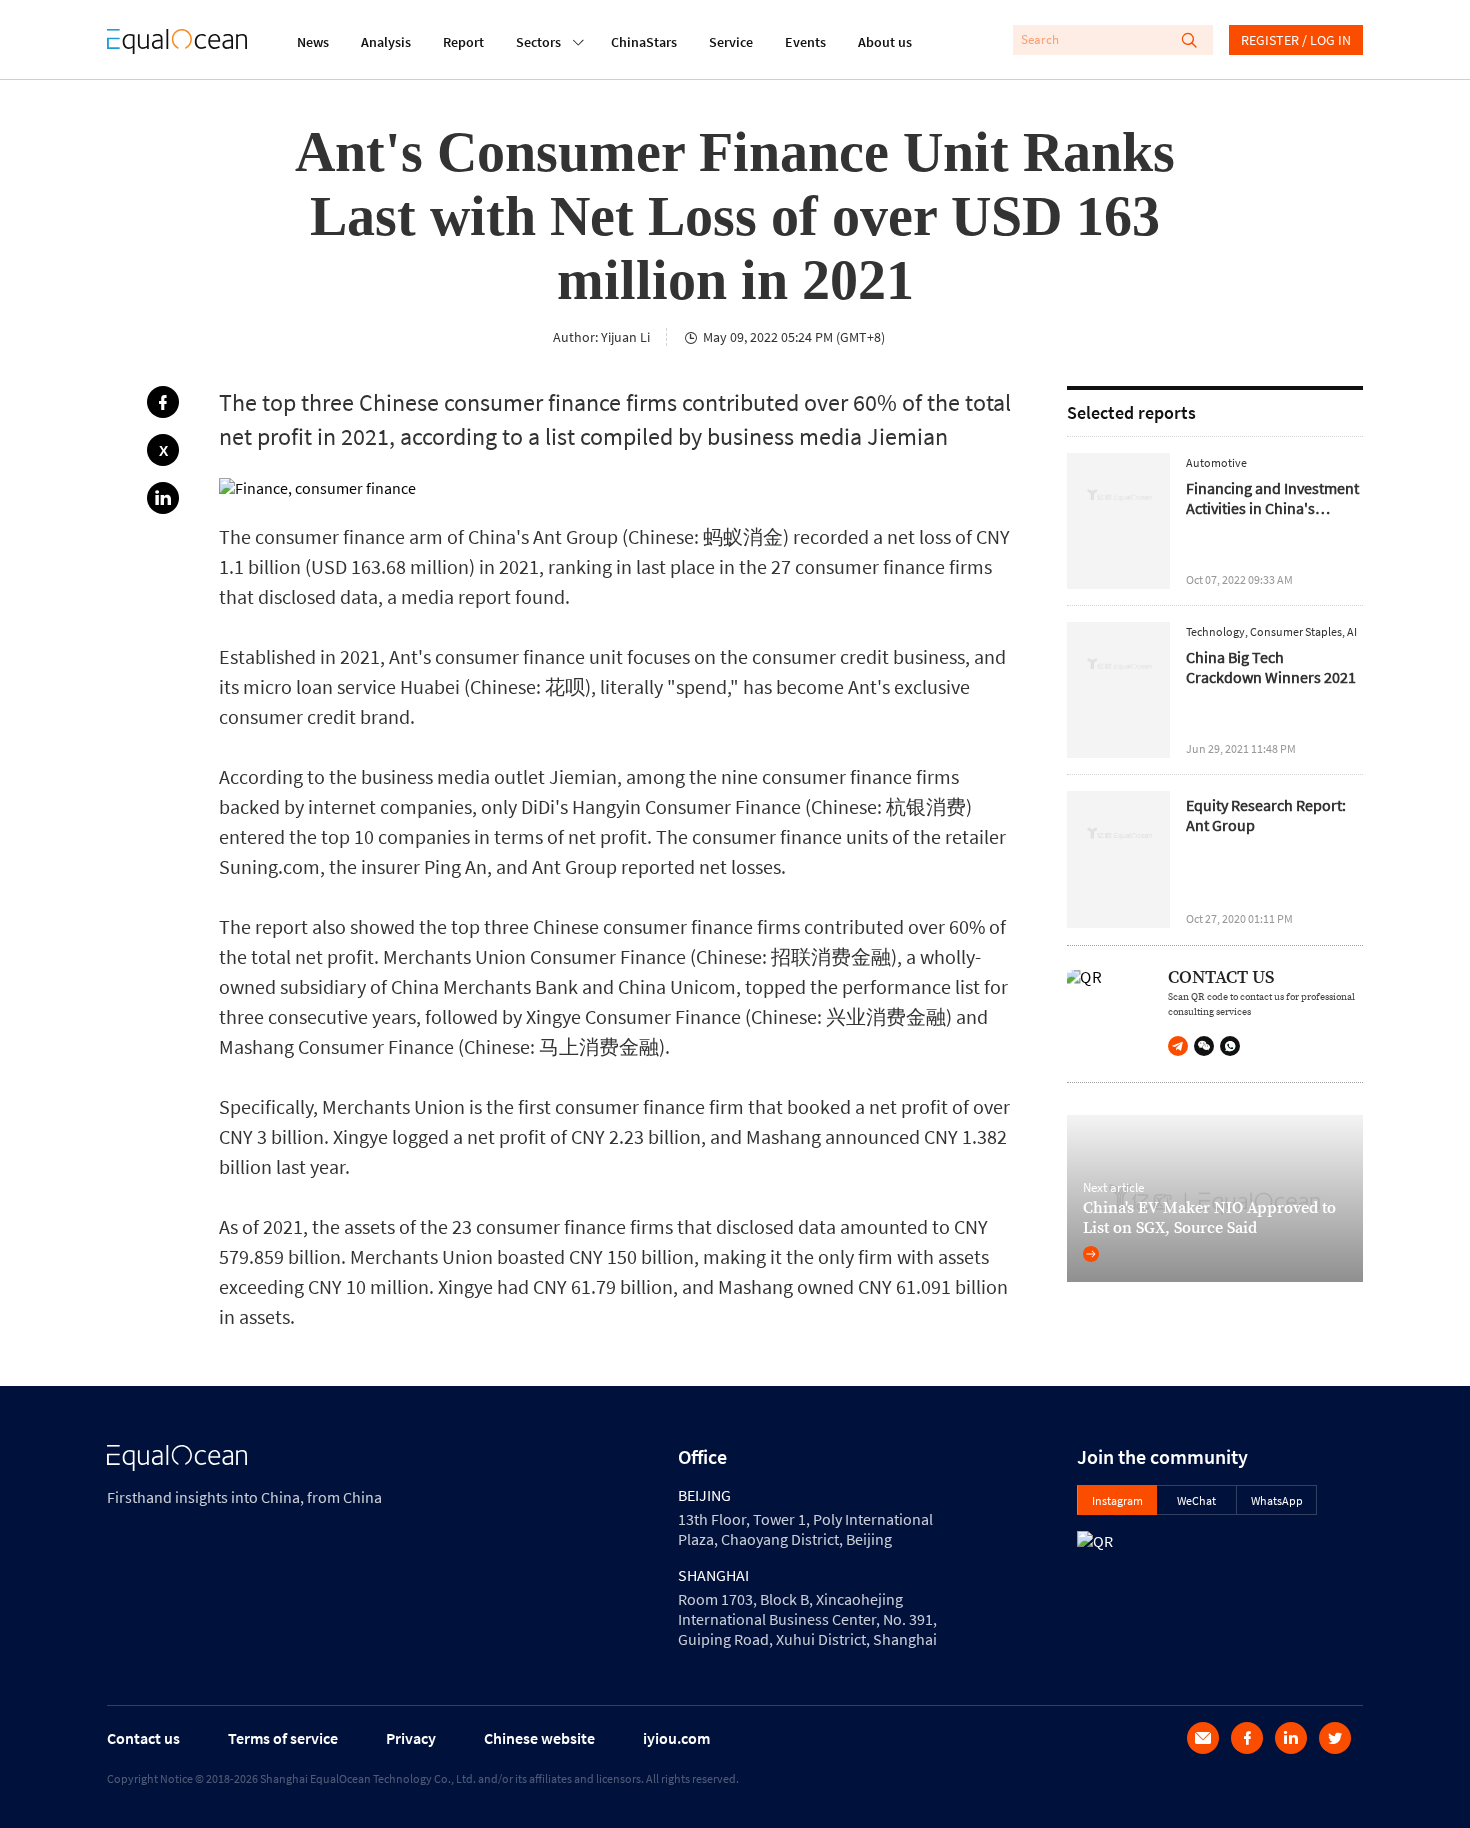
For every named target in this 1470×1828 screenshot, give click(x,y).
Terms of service (283, 1738)
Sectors (538, 42)
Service (731, 42)
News (313, 42)
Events (805, 42)
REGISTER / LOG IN (1296, 40)
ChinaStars (644, 42)
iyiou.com (676, 1738)
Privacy (411, 1738)
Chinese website (539, 1738)
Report (463, 42)
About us (885, 42)
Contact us (143, 1738)
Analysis (386, 42)
